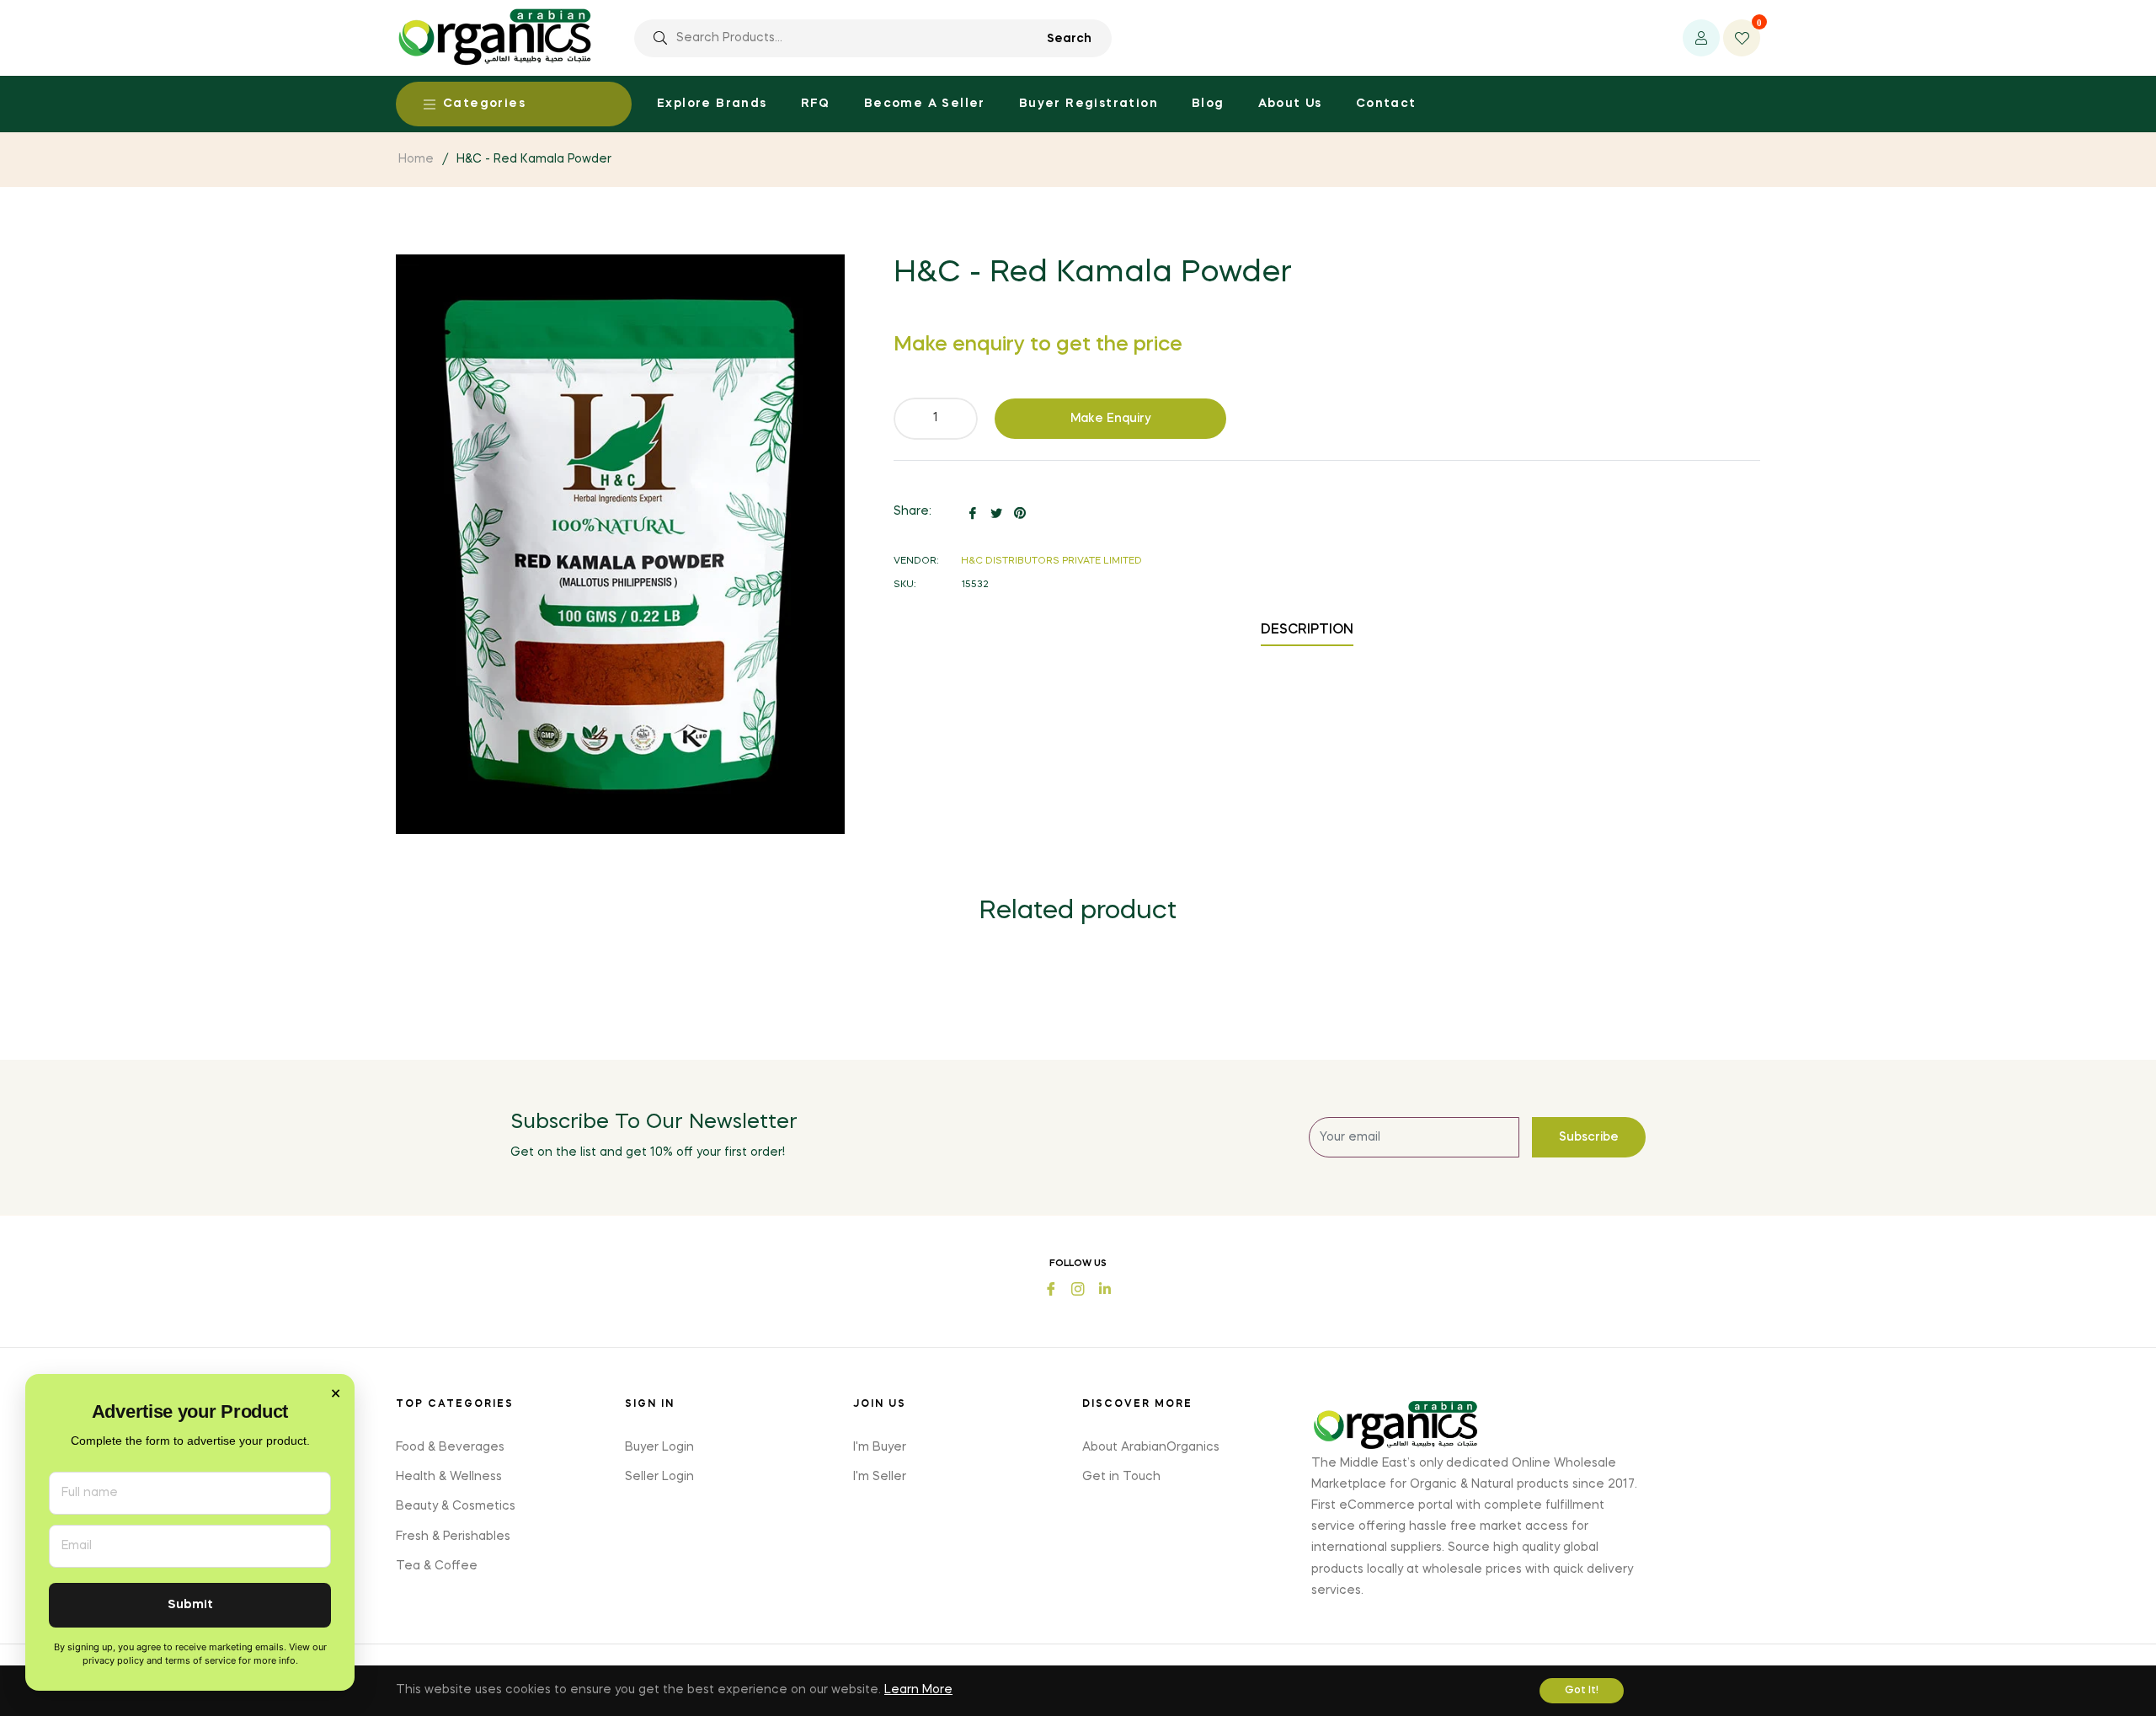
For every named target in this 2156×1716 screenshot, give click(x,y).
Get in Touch (1121, 1477)
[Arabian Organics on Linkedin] (1105, 1288)
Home (416, 159)
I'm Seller (880, 1477)
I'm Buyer (880, 1447)
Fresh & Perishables (453, 1537)
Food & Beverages (450, 1447)
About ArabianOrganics (1151, 1447)
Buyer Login (659, 1447)
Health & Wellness (449, 1477)
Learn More (918, 1690)
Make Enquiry (1111, 419)
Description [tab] (1307, 630)
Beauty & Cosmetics (456, 1506)
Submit (190, 1605)
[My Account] (1701, 38)
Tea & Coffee (437, 1566)
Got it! (1582, 1691)
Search (1069, 39)
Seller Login (659, 1477)
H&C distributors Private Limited (1051, 561)
